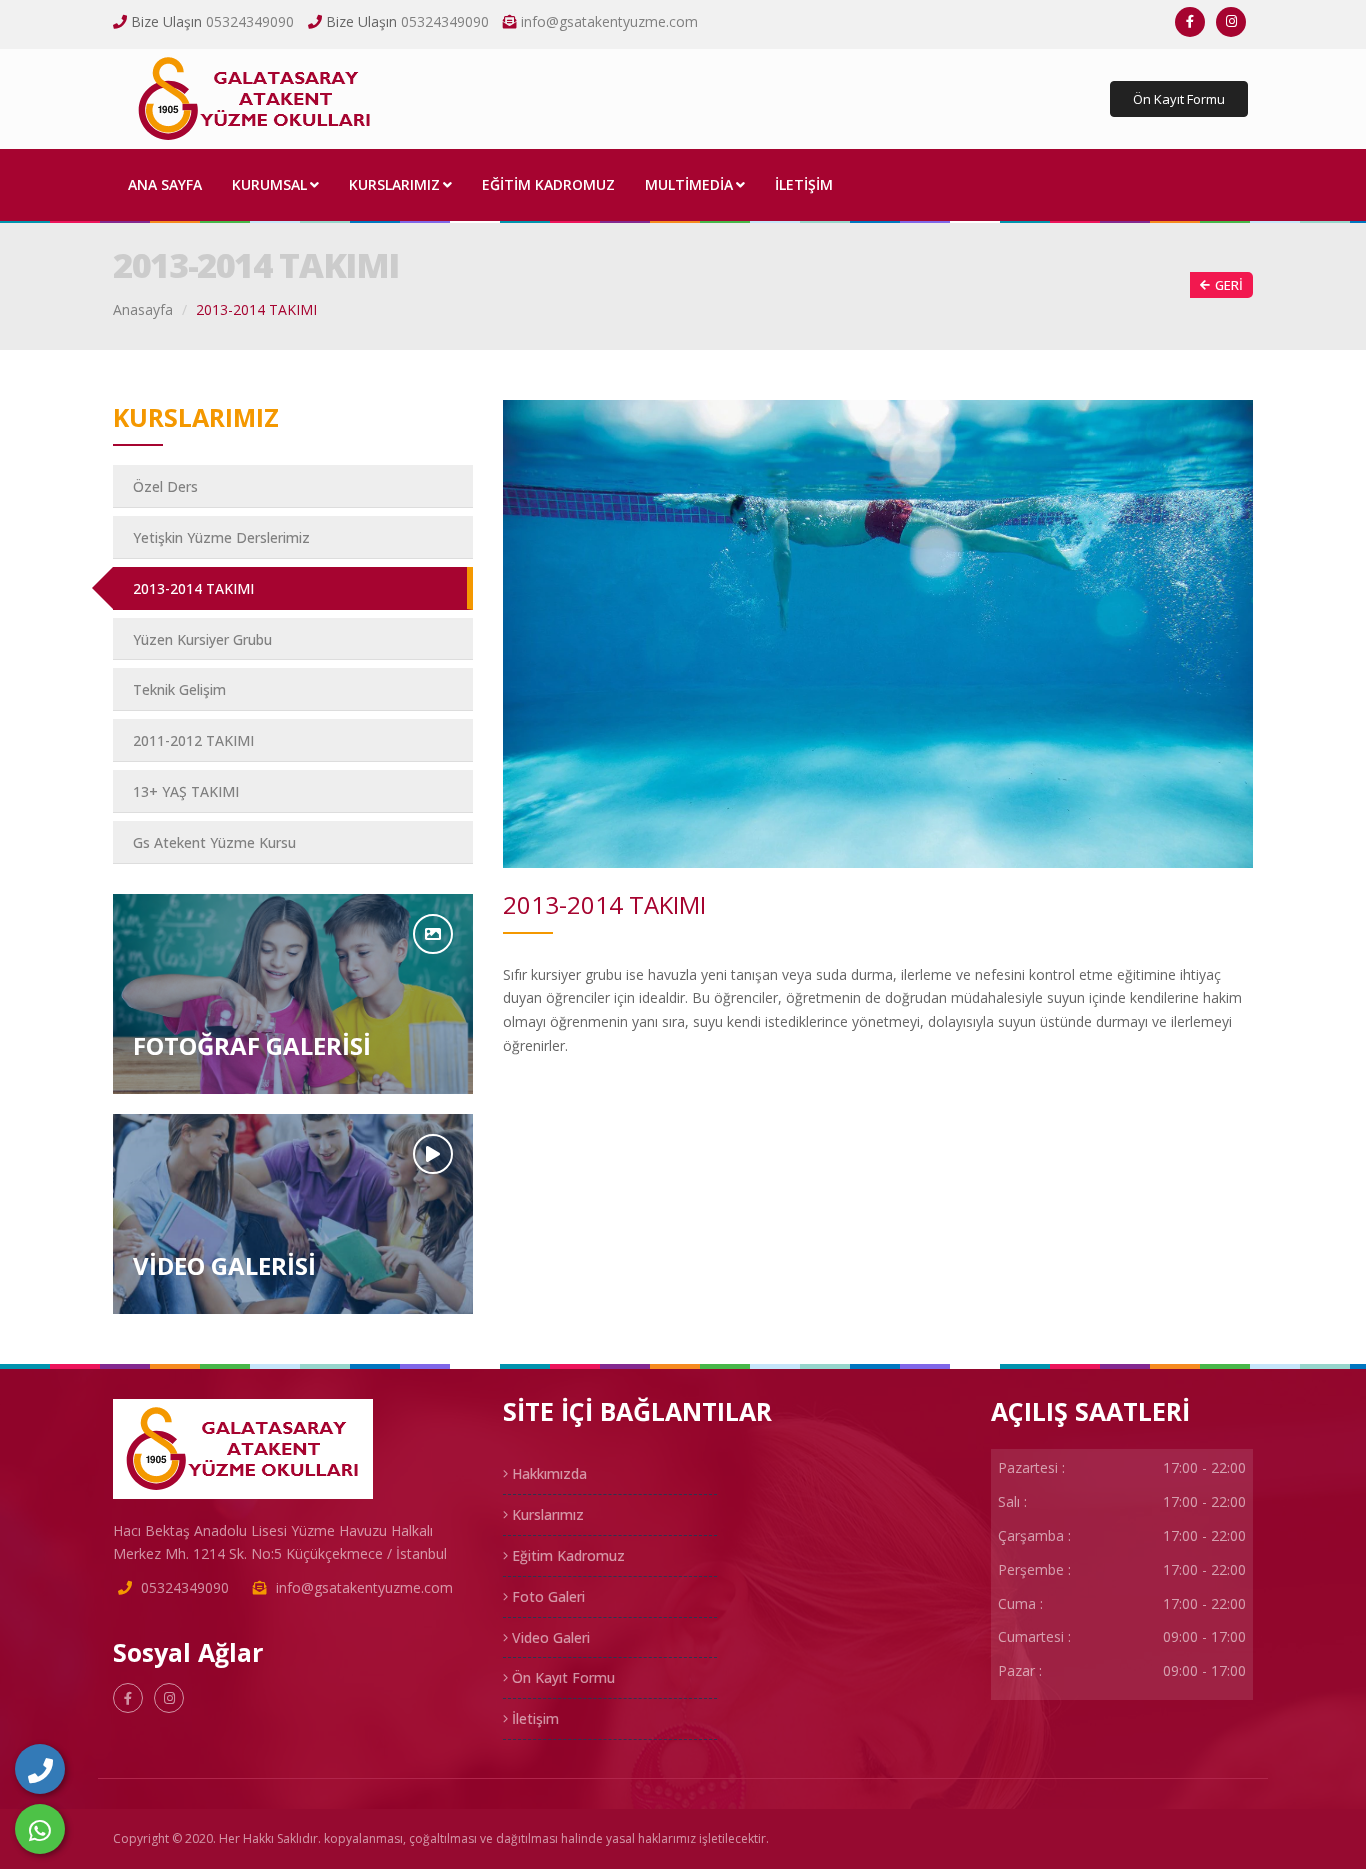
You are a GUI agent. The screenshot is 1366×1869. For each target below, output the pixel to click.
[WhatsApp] (40, 1829)
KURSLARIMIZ (394, 184)
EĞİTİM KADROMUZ (548, 184)
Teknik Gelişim (179, 689)
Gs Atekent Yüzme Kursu (214, 842)
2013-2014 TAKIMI (193, 588)
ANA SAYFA (165, 184)
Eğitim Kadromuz (566, 1555)
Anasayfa (143, 309)
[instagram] (1231, 22)
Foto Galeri (546, 1596)
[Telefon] (40, 1769)
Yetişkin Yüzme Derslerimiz (221, 537)
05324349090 (250, 21)
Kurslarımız (546, 1514)
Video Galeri (549, 1637)
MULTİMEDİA (689, 184)
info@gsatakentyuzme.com (609, 21)
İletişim (533, 1718)
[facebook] (1190, 22)
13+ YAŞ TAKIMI (186, 791)
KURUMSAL (269, 184)
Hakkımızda (547, 1473)
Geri (1229, 285)
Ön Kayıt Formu (1179, 99)
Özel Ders (165, 486)
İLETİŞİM (804, 184)
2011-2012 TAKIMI (193, 740)
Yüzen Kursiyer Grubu (202, 639)
